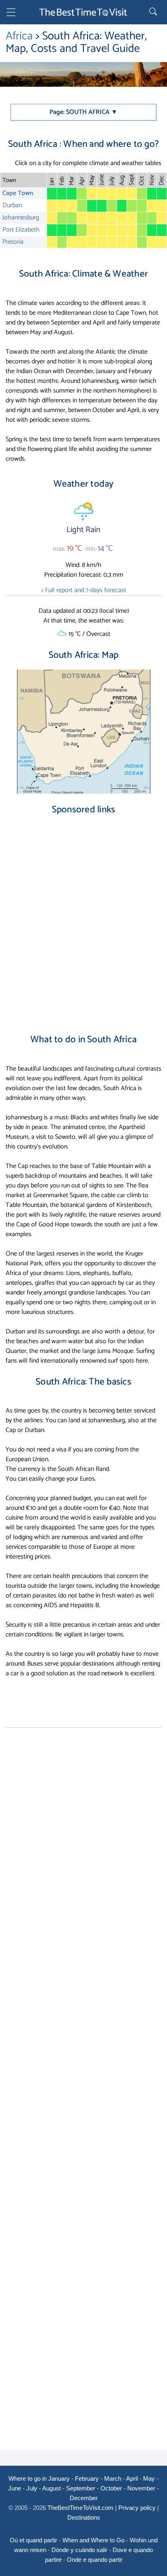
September (81, 2488)
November (141, 2488)
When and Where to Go (93, 2540)
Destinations (84, 2517)
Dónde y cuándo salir (79, 2550)
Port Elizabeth (21, 230)
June (15, 2488)
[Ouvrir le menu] (11, 14)
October (111, 2488)
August (51, 2488)
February (87, 2478)
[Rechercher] (154, 12)
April (132, 2478)
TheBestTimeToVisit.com (80, 2508)
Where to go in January (39, 2478)
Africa (21, 36)
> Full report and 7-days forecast (84, 590)
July (32, 2488)
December (84, 2498)
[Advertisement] (83, 917)
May (149, 2478)
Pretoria (13, 242)
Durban (12, 205)
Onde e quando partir (95, 2560)
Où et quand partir (33, 2540)
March (113, 2478)
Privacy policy (137, 2508)
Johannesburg (21, 218)
